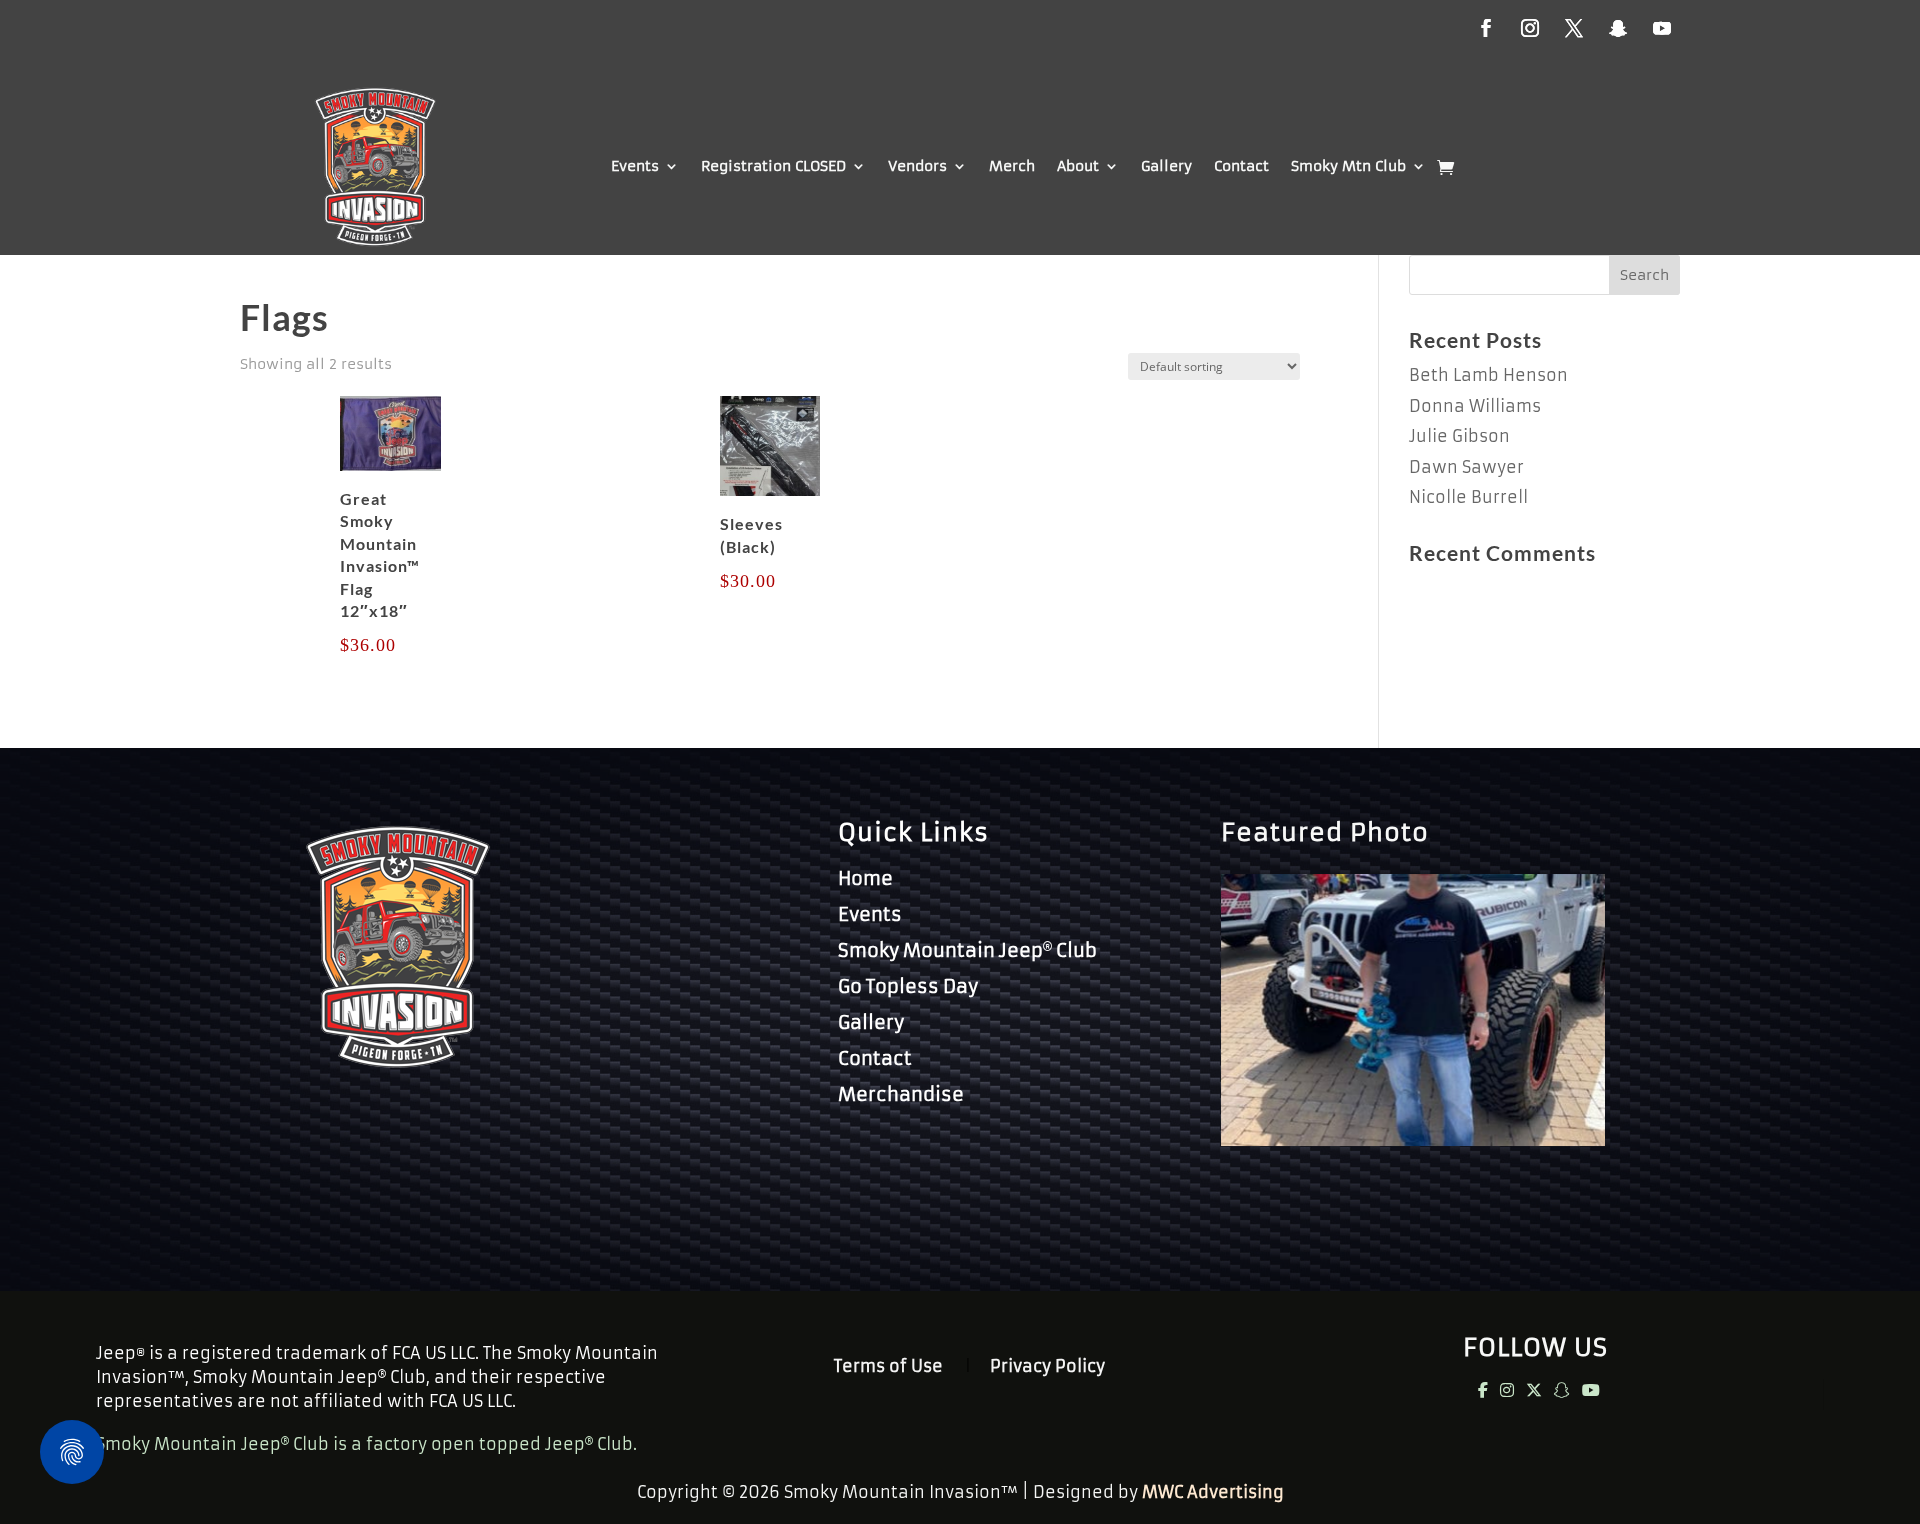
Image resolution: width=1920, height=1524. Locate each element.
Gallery (1166, 166)
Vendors (917, 166)
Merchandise (901, 1094)
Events (635, 166)
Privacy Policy (1047, 1367)
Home (865, 878)
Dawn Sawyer (1466, 467)
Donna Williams (1475, 406)
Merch (1012, 166)
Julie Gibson (1459, 436)
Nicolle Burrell (1468, 497)
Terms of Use (888, 1367)
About (1078, 166)
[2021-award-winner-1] (1413, 1140)
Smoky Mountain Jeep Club (967, 950)
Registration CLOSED (773, 166)
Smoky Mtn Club (1348, 166)
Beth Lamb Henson (1488, 375)
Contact (1241, 166)
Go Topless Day (908, 986)
